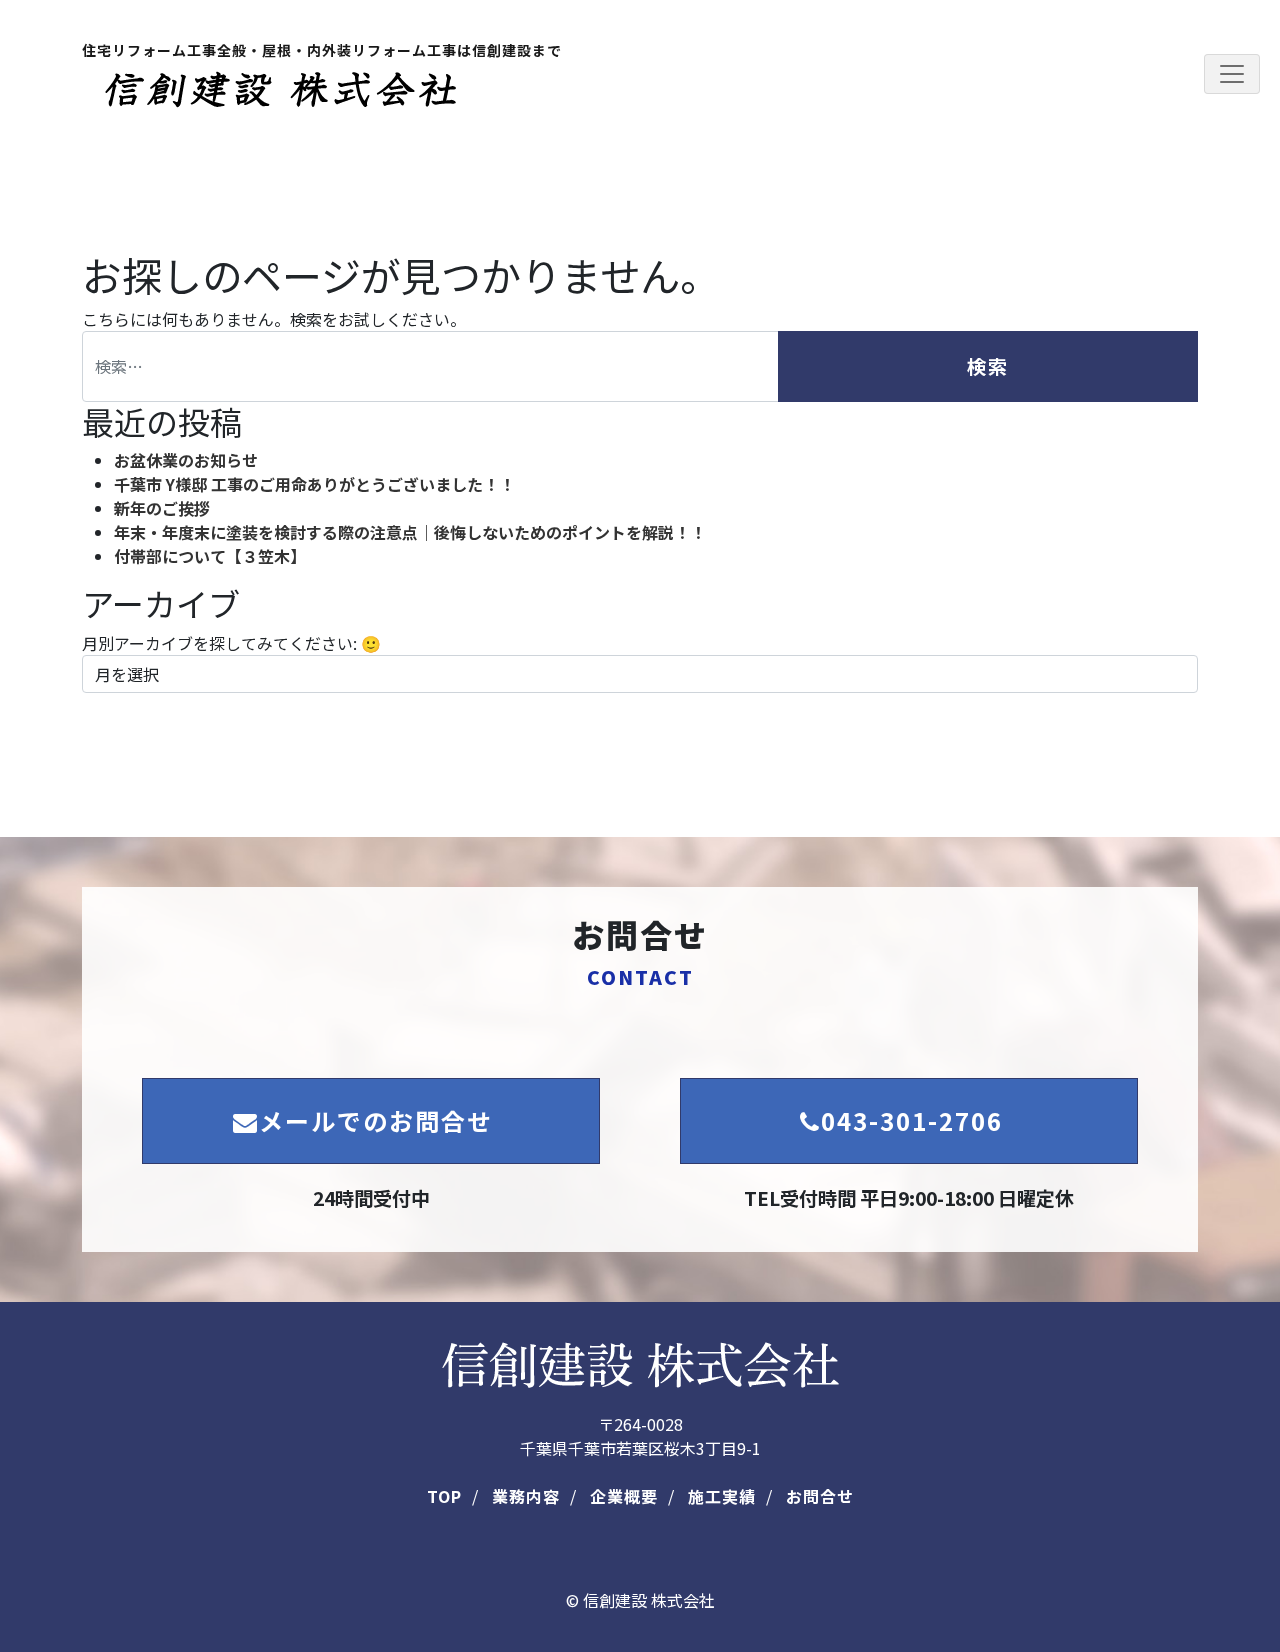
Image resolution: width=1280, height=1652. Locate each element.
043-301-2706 (912, 1120)
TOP (444, 1496)
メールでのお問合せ (376, 1120)
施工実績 (722, 1496)
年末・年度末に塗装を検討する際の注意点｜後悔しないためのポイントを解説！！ (410, 532)
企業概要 (624, 1496)
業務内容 (526, 1496)
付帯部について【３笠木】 (210, 556)
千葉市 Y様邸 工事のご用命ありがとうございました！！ (314, 484)
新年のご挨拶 (162, 508)
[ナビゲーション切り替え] (1232, 74)
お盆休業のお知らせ (186, 460)
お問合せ (820, 1496)
